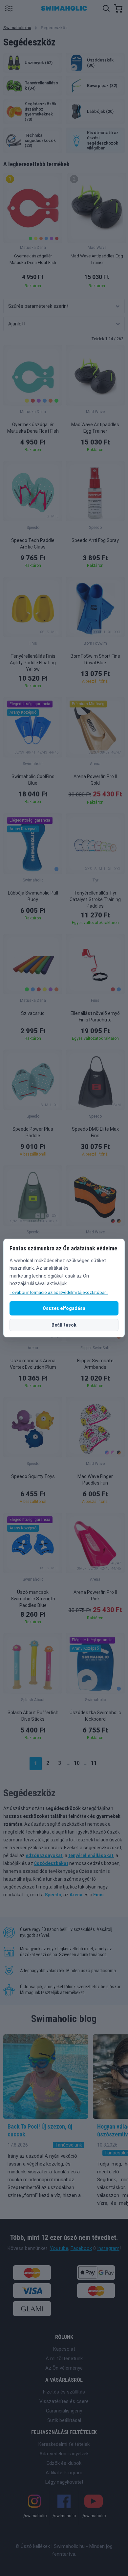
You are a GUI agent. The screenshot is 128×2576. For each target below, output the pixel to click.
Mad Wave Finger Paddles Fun (95, 1480)
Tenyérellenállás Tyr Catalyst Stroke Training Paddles (95, 899)
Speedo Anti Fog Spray (95, 540)
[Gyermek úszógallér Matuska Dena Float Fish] (33, 375)
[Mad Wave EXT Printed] (95, 1196)
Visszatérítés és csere (64, 2401)
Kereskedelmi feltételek (64, 2444)
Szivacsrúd (33, 1013)
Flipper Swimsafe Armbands (95, 1364)
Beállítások (64, 1325)
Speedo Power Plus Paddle (33, 1132)
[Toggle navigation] (9, 8)
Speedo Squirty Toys (33, 1476)
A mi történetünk (64, 2358)
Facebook (81, 2248)
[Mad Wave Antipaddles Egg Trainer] (95, 375)
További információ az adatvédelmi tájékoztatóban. (59, 1292)
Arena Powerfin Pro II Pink (95, 1595)
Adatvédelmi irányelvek (64, 2454)
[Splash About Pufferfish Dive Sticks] (33, 1663)
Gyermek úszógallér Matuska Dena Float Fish (33, 428)
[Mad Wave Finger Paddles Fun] (95, 1427)
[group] (33, 233)
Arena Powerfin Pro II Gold (95, 780)
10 (77, 1763)
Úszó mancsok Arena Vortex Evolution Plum (33, 1364)
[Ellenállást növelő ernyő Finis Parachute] (95, 964)
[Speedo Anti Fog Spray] (95, 491)
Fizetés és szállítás (64, 2392)
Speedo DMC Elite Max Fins (95, 1132)
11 (94, 1763)
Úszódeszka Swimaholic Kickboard (95, 1716)
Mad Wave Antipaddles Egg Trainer (95, 428)
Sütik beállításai (64, 2420)
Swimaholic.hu (17, 28)
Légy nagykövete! (64, 2482)
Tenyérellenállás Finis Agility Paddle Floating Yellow (33, 663)
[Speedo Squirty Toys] (33, 1427)
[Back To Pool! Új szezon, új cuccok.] (46, 2077)
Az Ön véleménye (64, 2368)
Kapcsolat (64, 2349)
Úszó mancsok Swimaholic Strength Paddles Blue (33, 1599)
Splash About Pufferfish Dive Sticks (33, 1716)
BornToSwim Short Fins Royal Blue (95, 659)
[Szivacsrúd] (33, 964)
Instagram (108, 2248)
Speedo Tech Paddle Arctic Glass (33, 544)
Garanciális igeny (64, 2411)
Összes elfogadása (64, 1308)
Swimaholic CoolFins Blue (33, 780)
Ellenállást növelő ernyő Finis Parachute (95, 1017)
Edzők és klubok (64, 2463)
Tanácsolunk (68, 2145)
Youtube (59, 2248)
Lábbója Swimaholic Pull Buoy (33, 896)
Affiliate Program (64, 2473)
